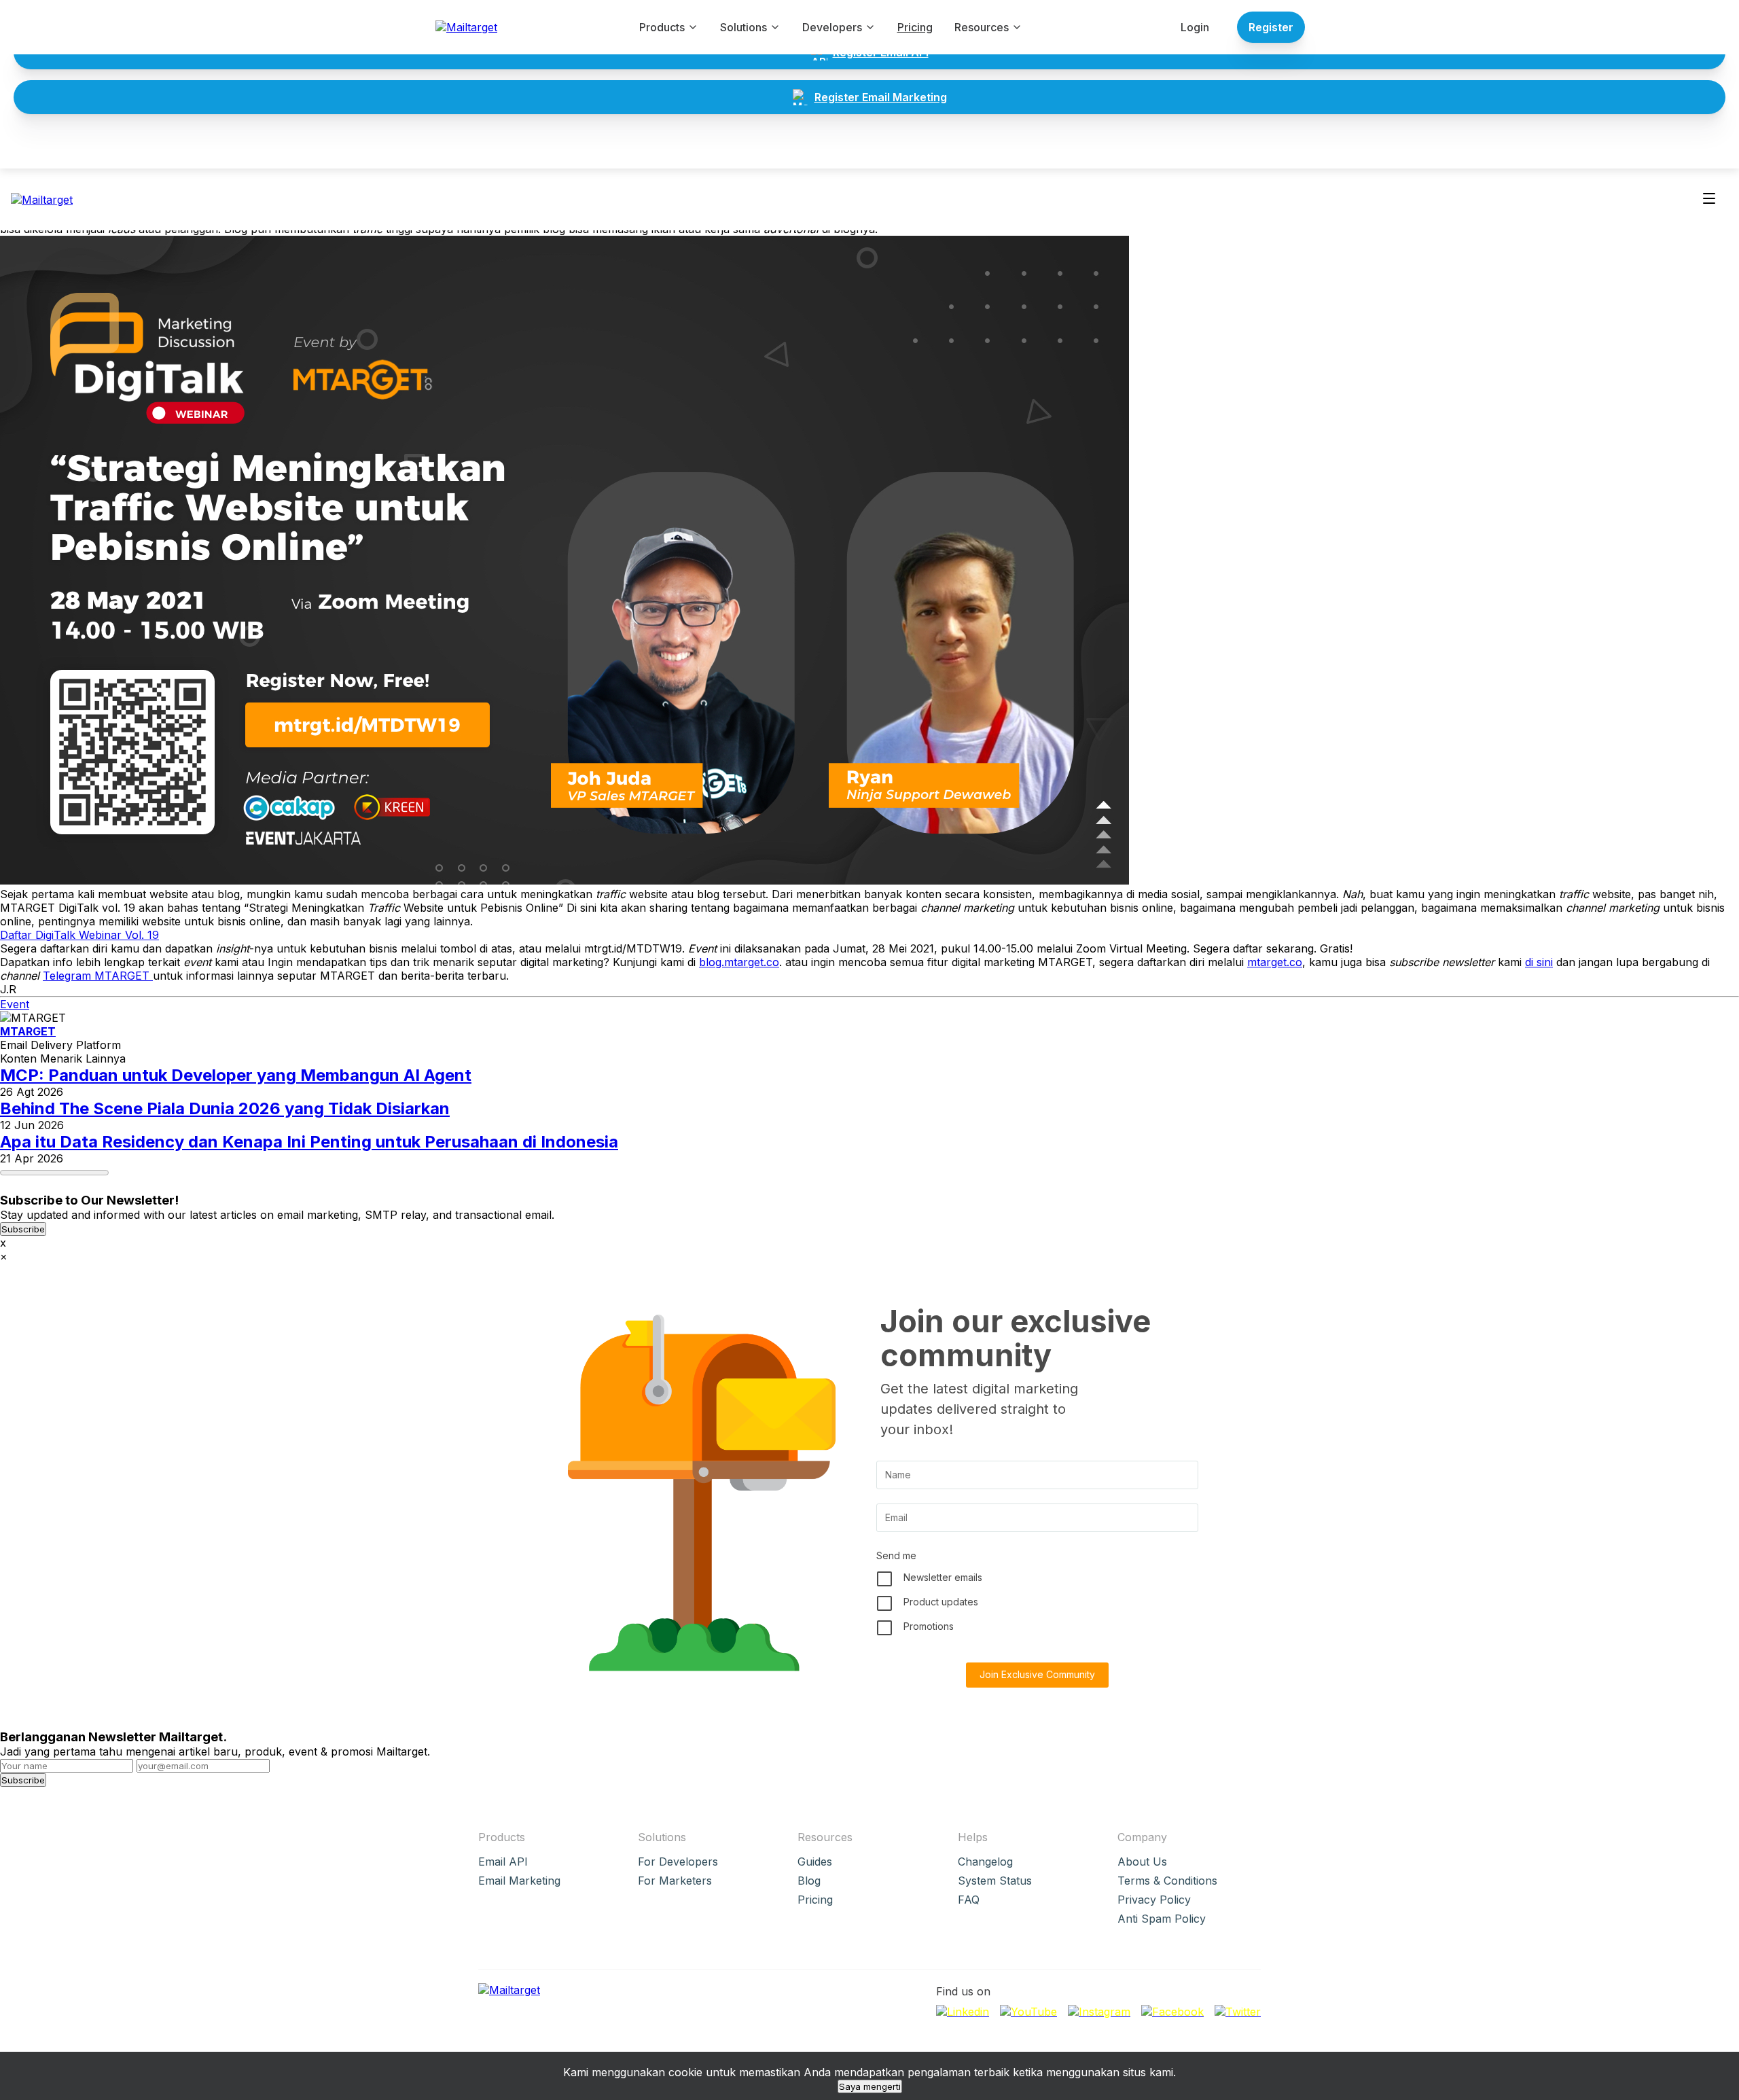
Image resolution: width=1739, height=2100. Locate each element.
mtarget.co (1275, 962)
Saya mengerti (870, 2086)
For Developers (678, 1862)
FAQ (969, 1900)
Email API (503, 1862)
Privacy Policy (1154, 1900)
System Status (995, 1881)
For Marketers (675, 1881)
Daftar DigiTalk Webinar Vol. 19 (79, 935)
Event (15, 1004)
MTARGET (28, 1031)
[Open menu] (1709, 199)
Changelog (985, 1862)
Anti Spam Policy (1162, 1919)
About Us (1142, 1862)
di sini (1539, 962)
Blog (809, 1881)
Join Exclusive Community (1037, 1674)
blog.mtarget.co (739, 962)
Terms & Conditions (1167, 1881)
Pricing (915, 27)
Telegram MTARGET (98, 976)
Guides (815, 1862)
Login (1195, 27)
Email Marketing (519, 1881)
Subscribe (23, 1229)
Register (1271, 27)
